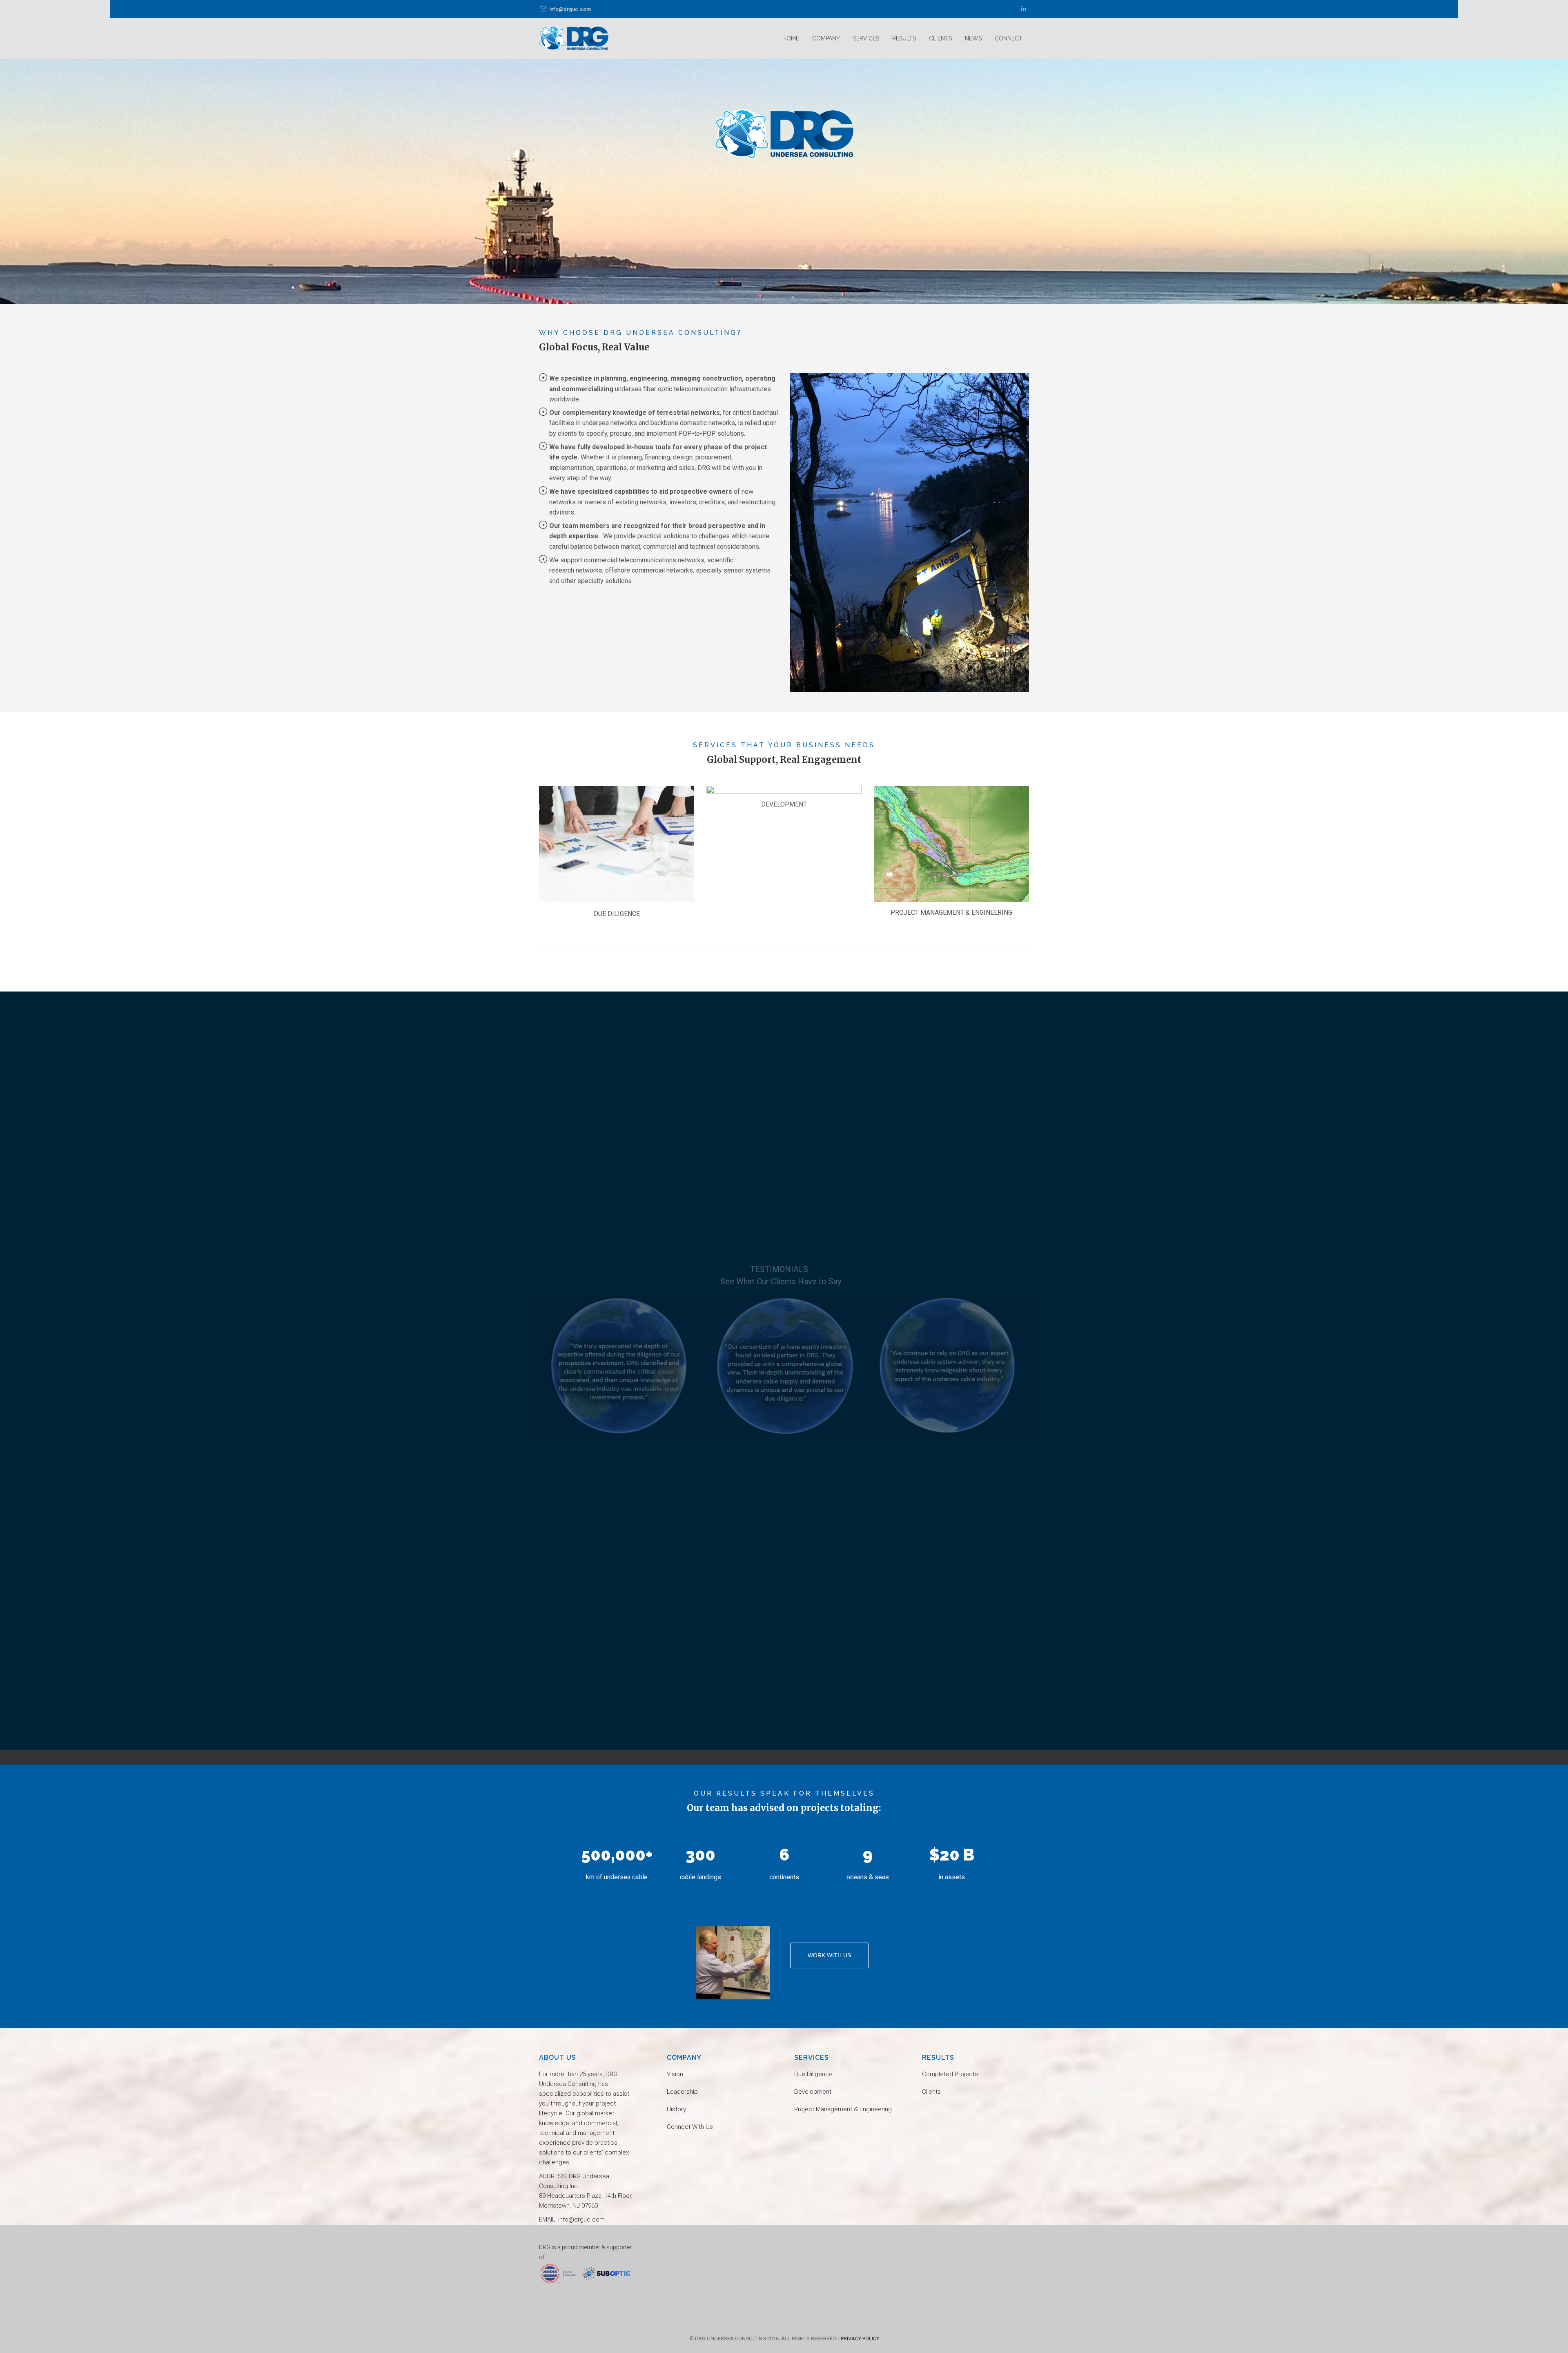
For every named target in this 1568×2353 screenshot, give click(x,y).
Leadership (682, 2092)
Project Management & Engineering (843, 2109)
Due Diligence (813, 2074)
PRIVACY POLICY (860, 2339)
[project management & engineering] (951, 844)
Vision (675, 2074)
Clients (931, 2092)
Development (813, 2092)
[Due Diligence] (617, 844)
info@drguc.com (570, 9)
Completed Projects (950, 2074)
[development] (784, 790)
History (676, 2109)
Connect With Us (690, 2127)
